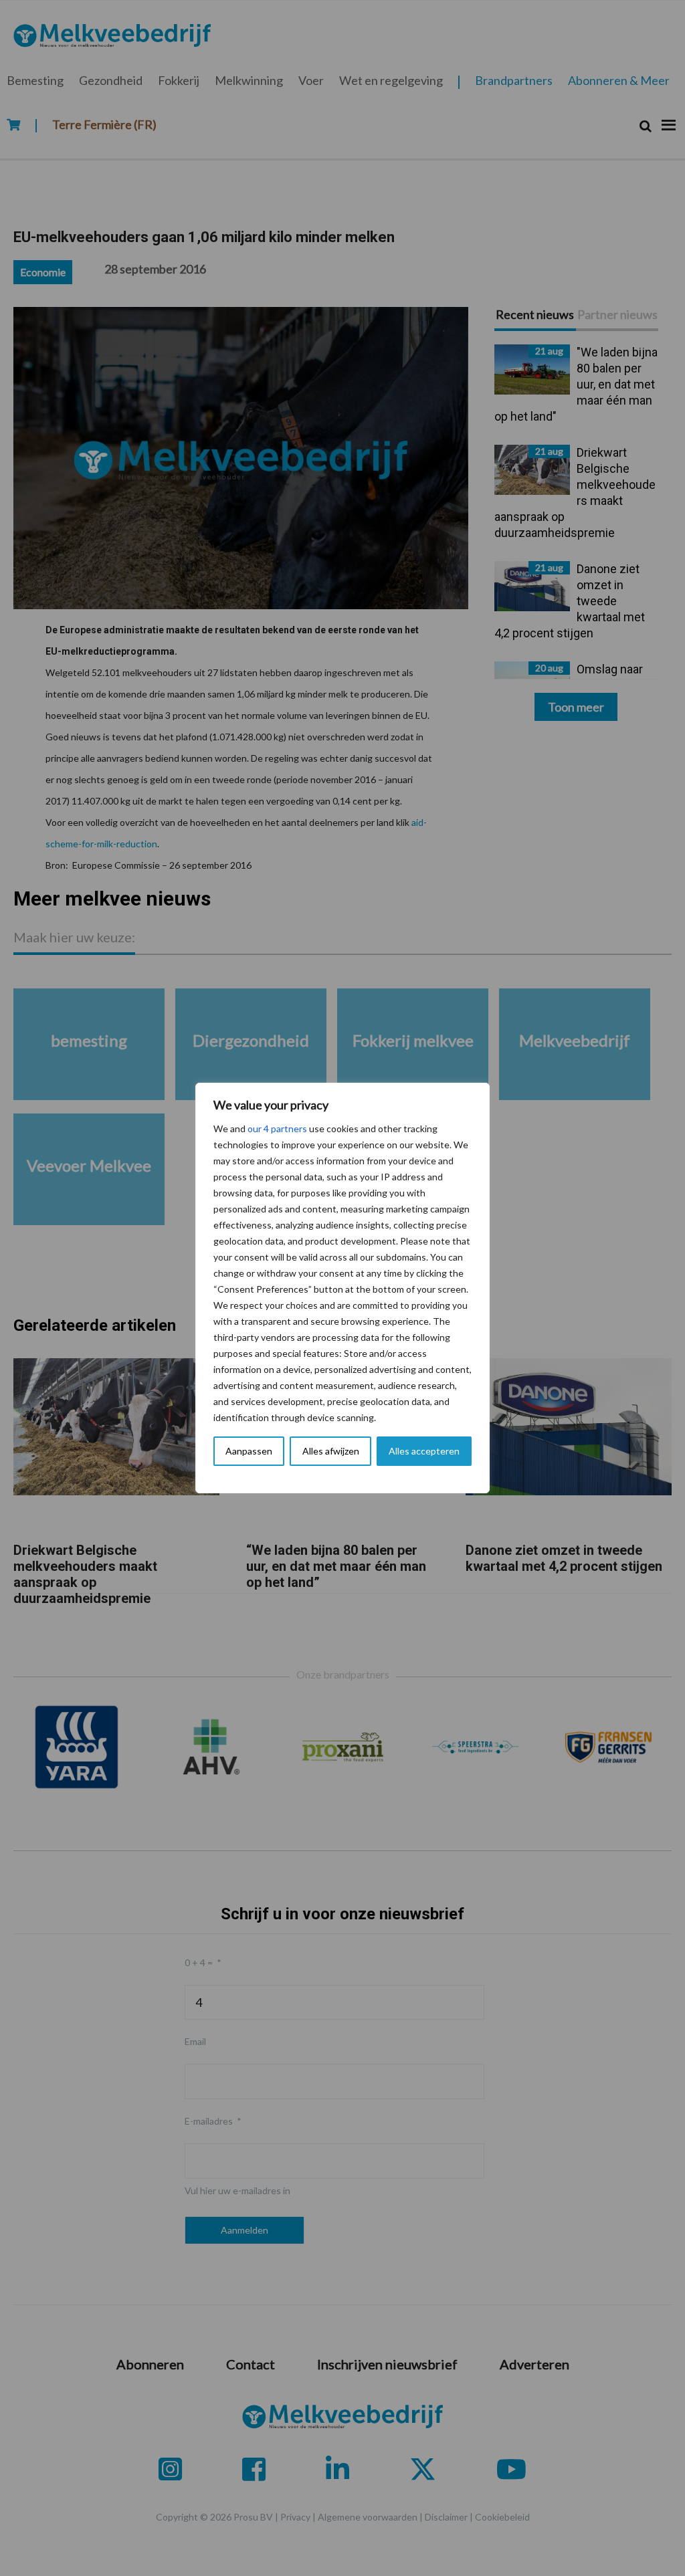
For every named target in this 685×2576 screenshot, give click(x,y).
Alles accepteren (424, 1451)
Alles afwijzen (331, 1451)
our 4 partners (277, 1129)
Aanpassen (249, 1451)
